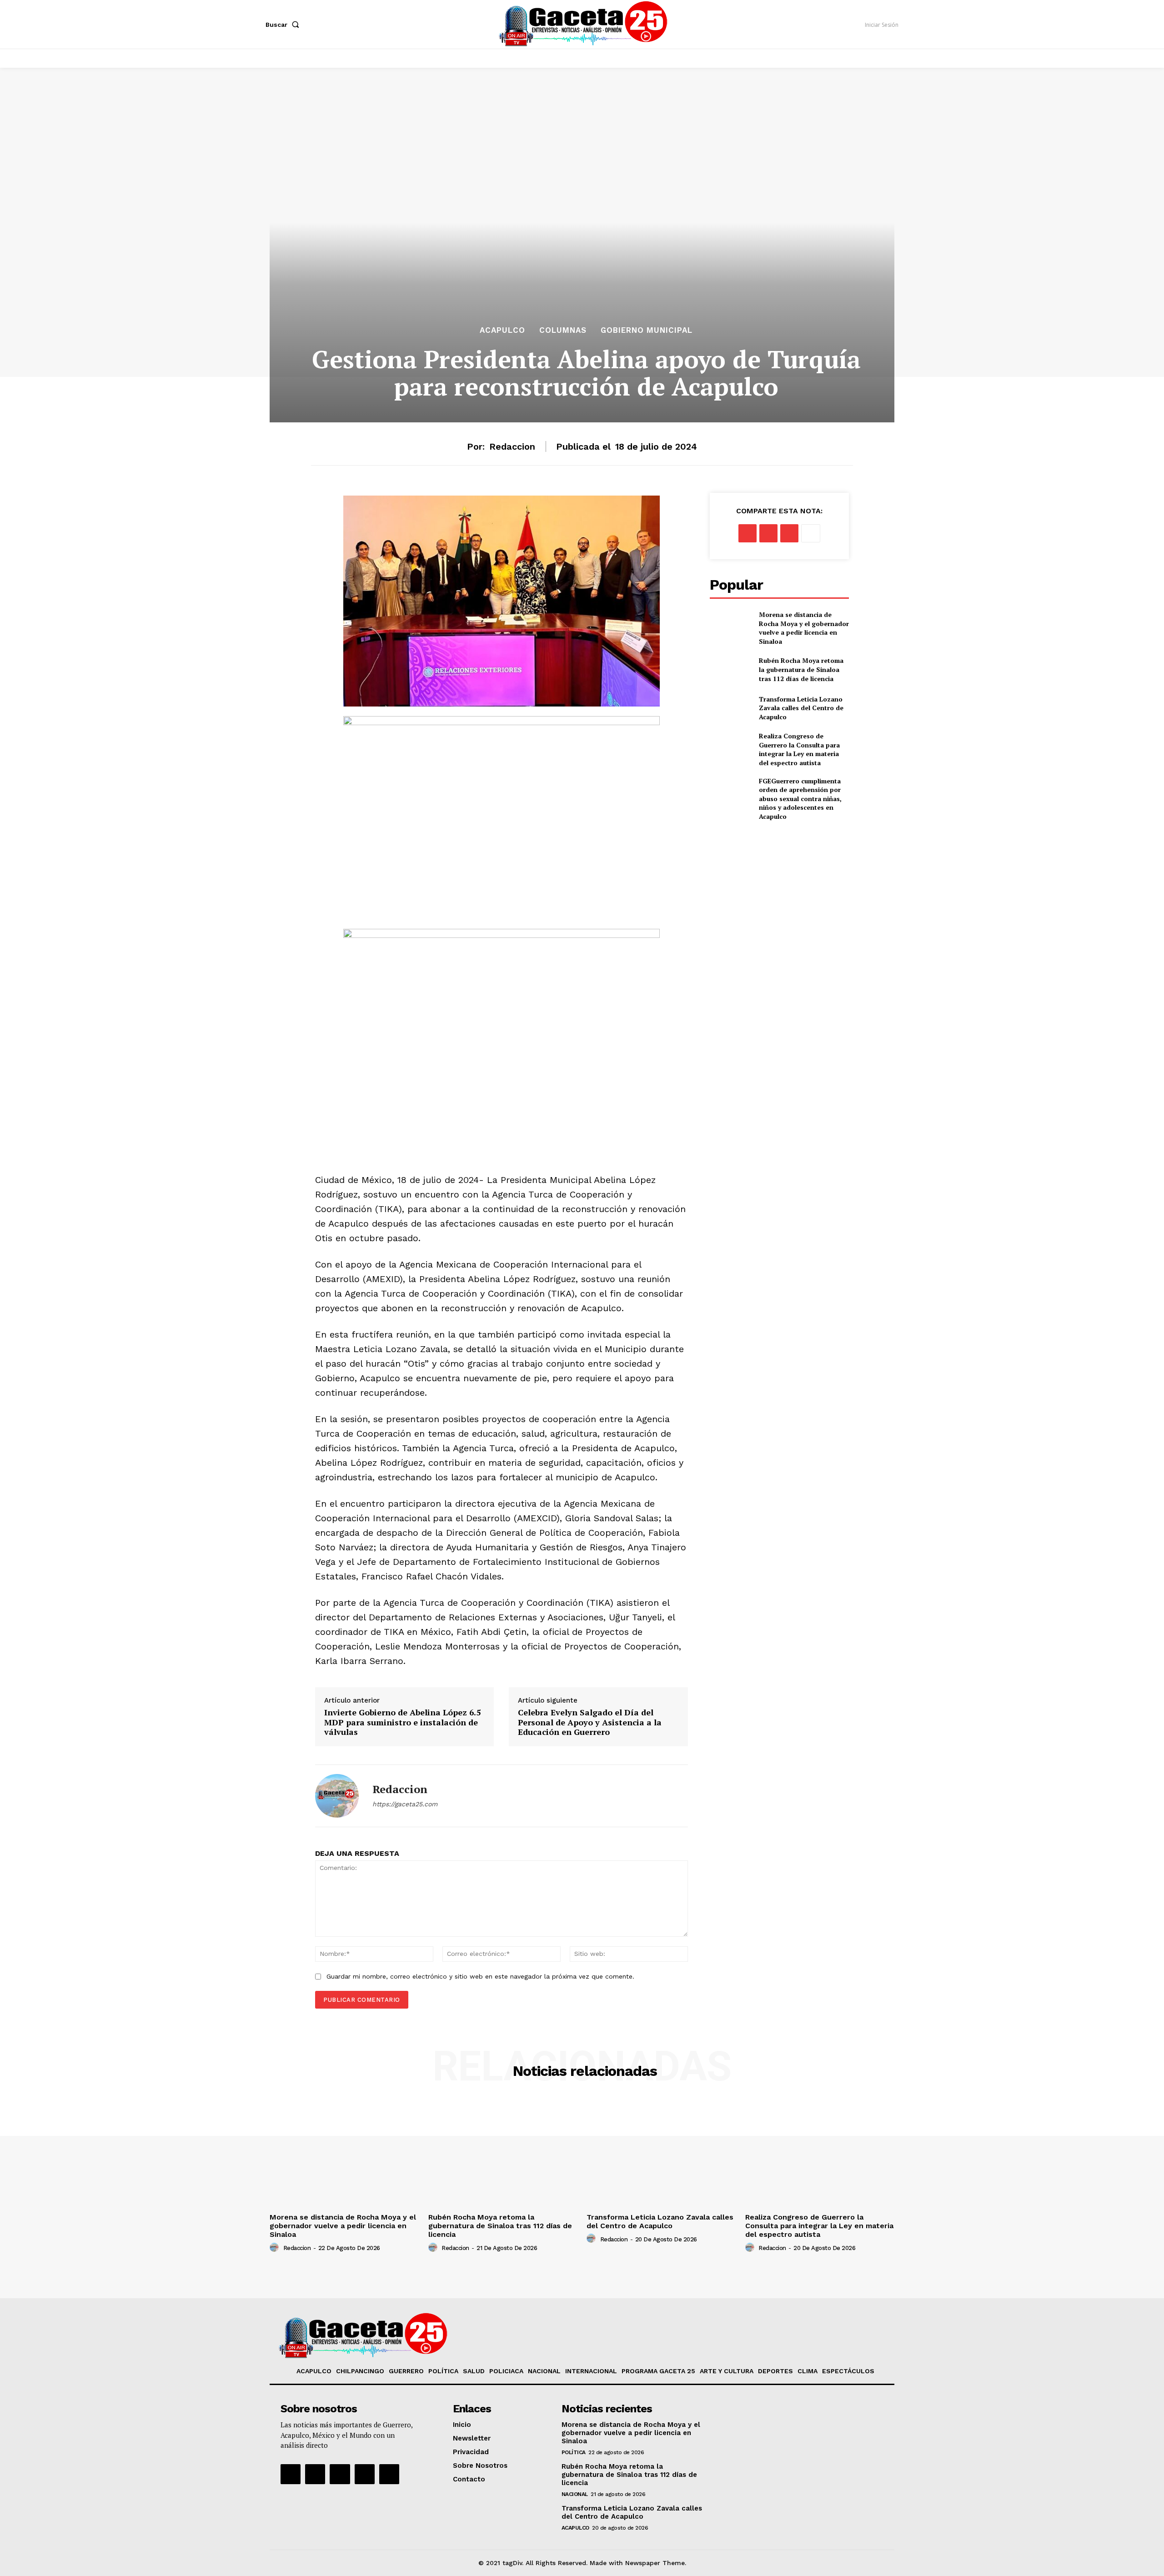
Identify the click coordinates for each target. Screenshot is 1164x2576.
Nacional (575, 2494)
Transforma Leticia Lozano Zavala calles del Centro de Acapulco (801, 708)
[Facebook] (748, 533)
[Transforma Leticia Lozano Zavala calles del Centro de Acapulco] (731, 708)
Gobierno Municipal (647, 330)
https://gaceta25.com (405, 1804)
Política (574, 2452)
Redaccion (512, 446)
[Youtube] (365, 2474)
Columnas (563, 330)
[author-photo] (276, 2248)
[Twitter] (768, 533)
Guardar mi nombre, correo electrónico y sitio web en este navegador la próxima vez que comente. (480, 1976)
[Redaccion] (337, 1796)
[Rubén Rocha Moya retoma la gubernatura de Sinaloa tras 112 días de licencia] (731, 670)
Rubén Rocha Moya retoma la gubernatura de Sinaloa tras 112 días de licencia (801, 669)
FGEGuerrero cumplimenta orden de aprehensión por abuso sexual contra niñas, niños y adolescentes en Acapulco (800, 799)
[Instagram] (315, 2474)
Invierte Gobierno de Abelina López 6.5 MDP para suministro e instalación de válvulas (402, 1722)
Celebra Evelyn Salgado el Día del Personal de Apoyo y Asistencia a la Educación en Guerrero (590, 1722)
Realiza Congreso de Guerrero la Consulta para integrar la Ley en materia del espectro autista (799, 749)
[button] (284, 25)
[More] (811, 533)
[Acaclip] (389, 2474)
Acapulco (502, 330)
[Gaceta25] (583, 23)
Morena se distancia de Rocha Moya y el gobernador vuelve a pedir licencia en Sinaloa (804, 628)
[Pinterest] (789, 533)
